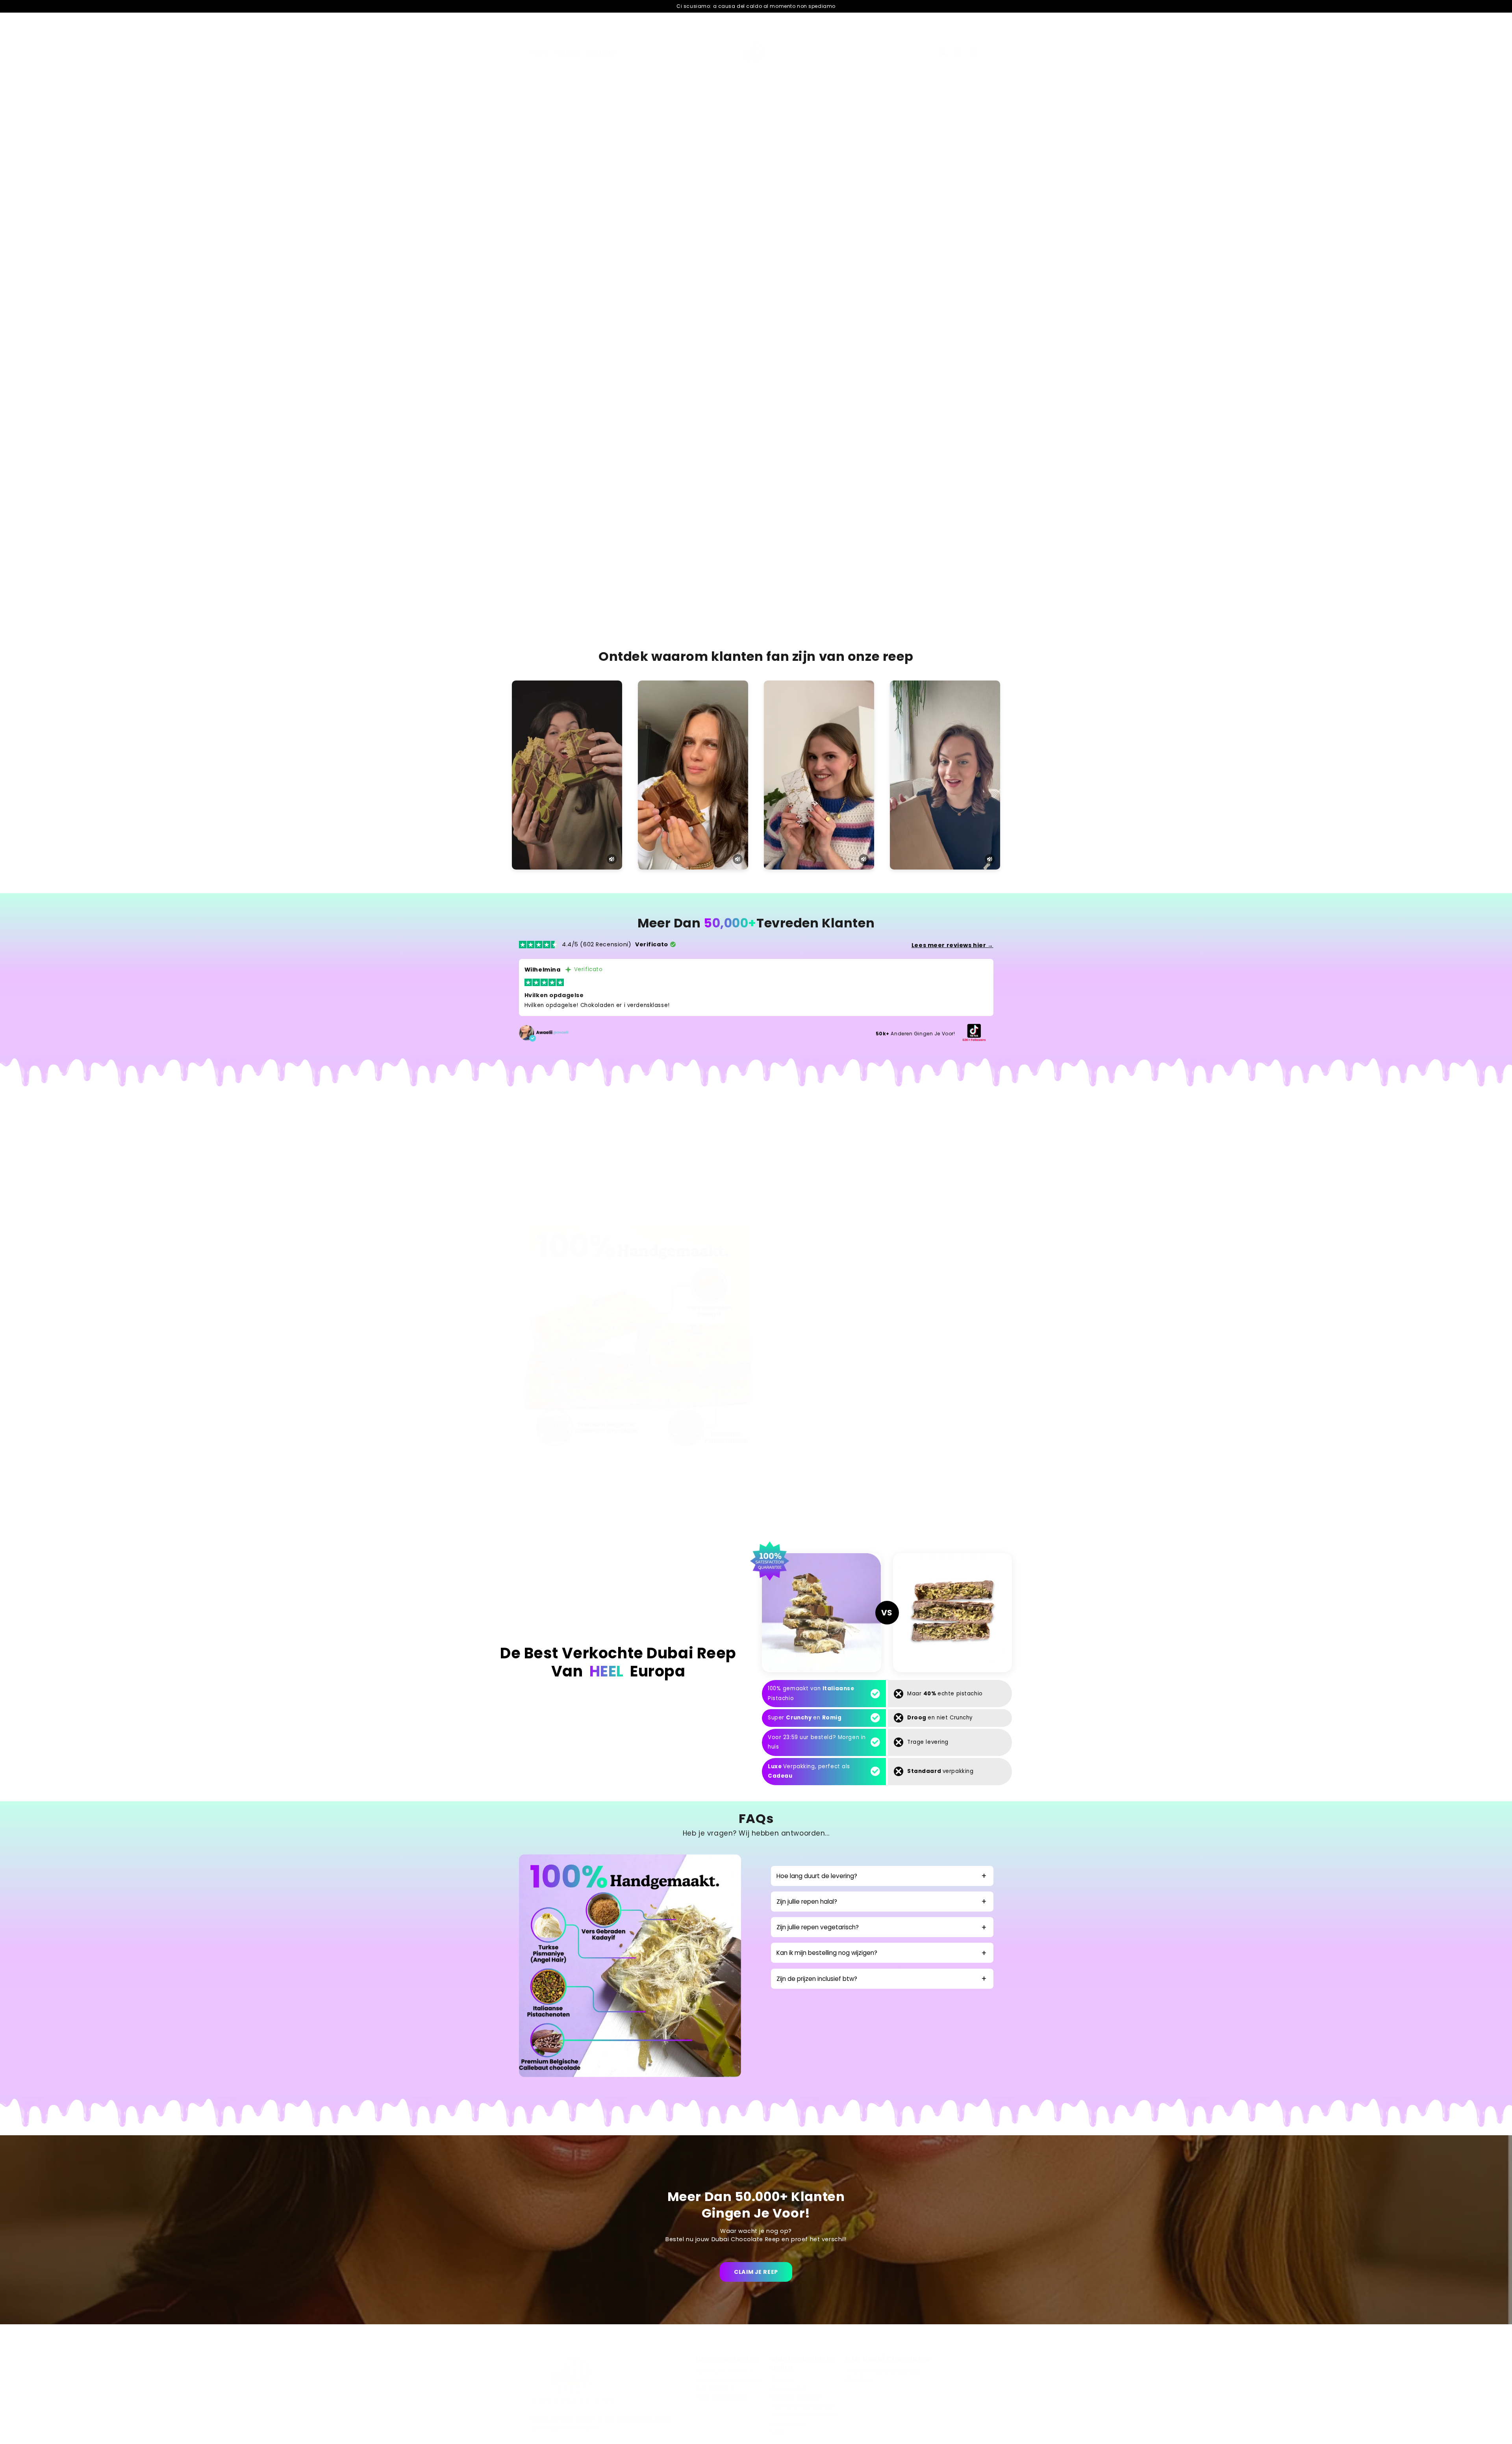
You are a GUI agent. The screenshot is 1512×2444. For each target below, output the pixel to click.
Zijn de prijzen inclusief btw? (817, 1979)
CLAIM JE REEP (756, 2272)
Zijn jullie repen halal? (807, 1902)
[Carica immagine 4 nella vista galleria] (683, 194)
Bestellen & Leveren (797, 2398)
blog (777, 2432)
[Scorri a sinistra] (542, 196)
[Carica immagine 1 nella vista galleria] (569, 194)
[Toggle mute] (612, 859)
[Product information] (969, 390)
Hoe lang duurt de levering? (817, 1876)
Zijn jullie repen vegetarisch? (818, 1927)
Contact (781, 2380)
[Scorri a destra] (744, 196)
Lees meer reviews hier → (952, 945)
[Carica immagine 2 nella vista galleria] (607, 194)
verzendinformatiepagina (805, 2415)
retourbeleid (787, 2424)
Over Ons (858, 2380)
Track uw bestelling (721, 2398)
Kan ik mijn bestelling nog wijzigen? (827, 1953)
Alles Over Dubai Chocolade (883, 2371)
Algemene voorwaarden (803, 2406)
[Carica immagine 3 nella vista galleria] (645, 194)
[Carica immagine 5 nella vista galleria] (721, 194)
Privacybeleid (789, 2389)
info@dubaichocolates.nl (729, 2380)
